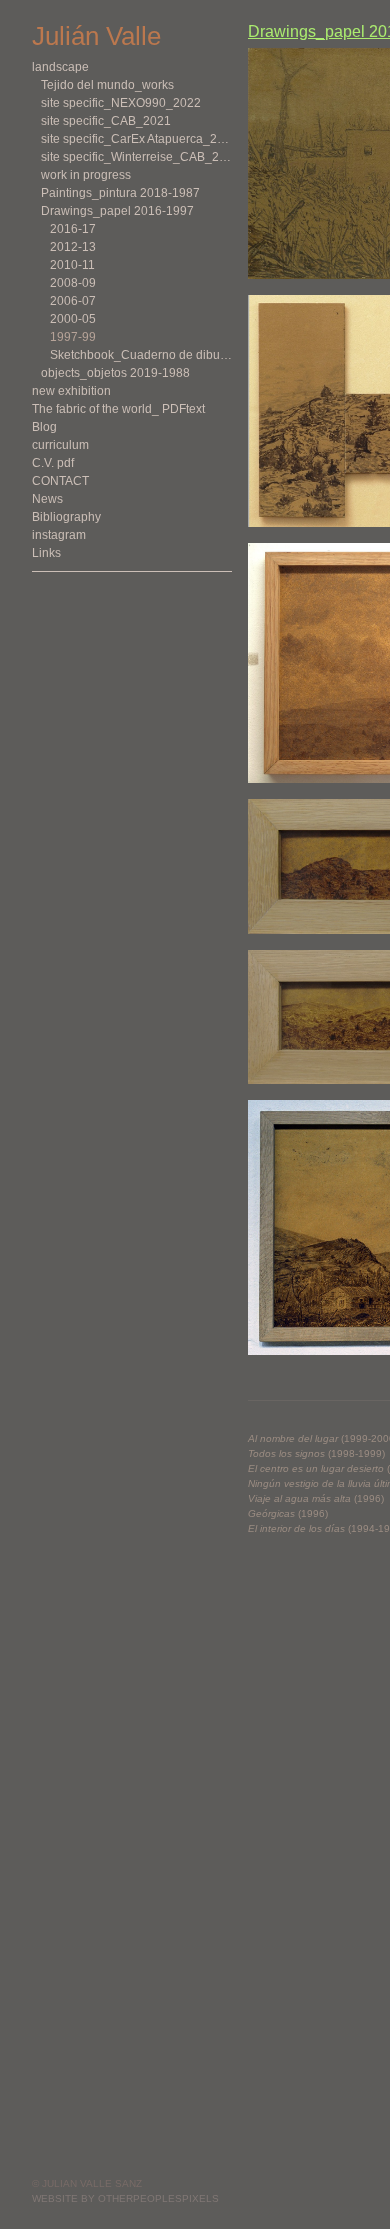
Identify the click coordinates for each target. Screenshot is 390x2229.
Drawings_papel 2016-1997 (117, 211)
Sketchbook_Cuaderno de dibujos (141, 355)
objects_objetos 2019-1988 (115, 373)
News (47, 499)
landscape (60, 67)
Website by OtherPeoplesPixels (125, 2198)
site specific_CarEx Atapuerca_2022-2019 (136, 139)
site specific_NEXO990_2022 (121, 103)
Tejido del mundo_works (107, 85)
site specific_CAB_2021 (106, 121)
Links (46, 553)
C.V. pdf (53, 463)
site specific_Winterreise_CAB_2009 (136, 157)
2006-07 (73, 301)
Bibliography (66, 517)
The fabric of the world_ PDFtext (118, 409)
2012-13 (73, 247)
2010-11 (72, 265)
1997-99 (73, 337)
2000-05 (73, 319)
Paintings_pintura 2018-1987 (120, 193)
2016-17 (73, 229)
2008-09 (73, 283)
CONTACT (60, 481)
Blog (44, 427)
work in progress (86, 175)
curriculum (60, 445)
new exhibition (71, 391)
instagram (59, 535)
